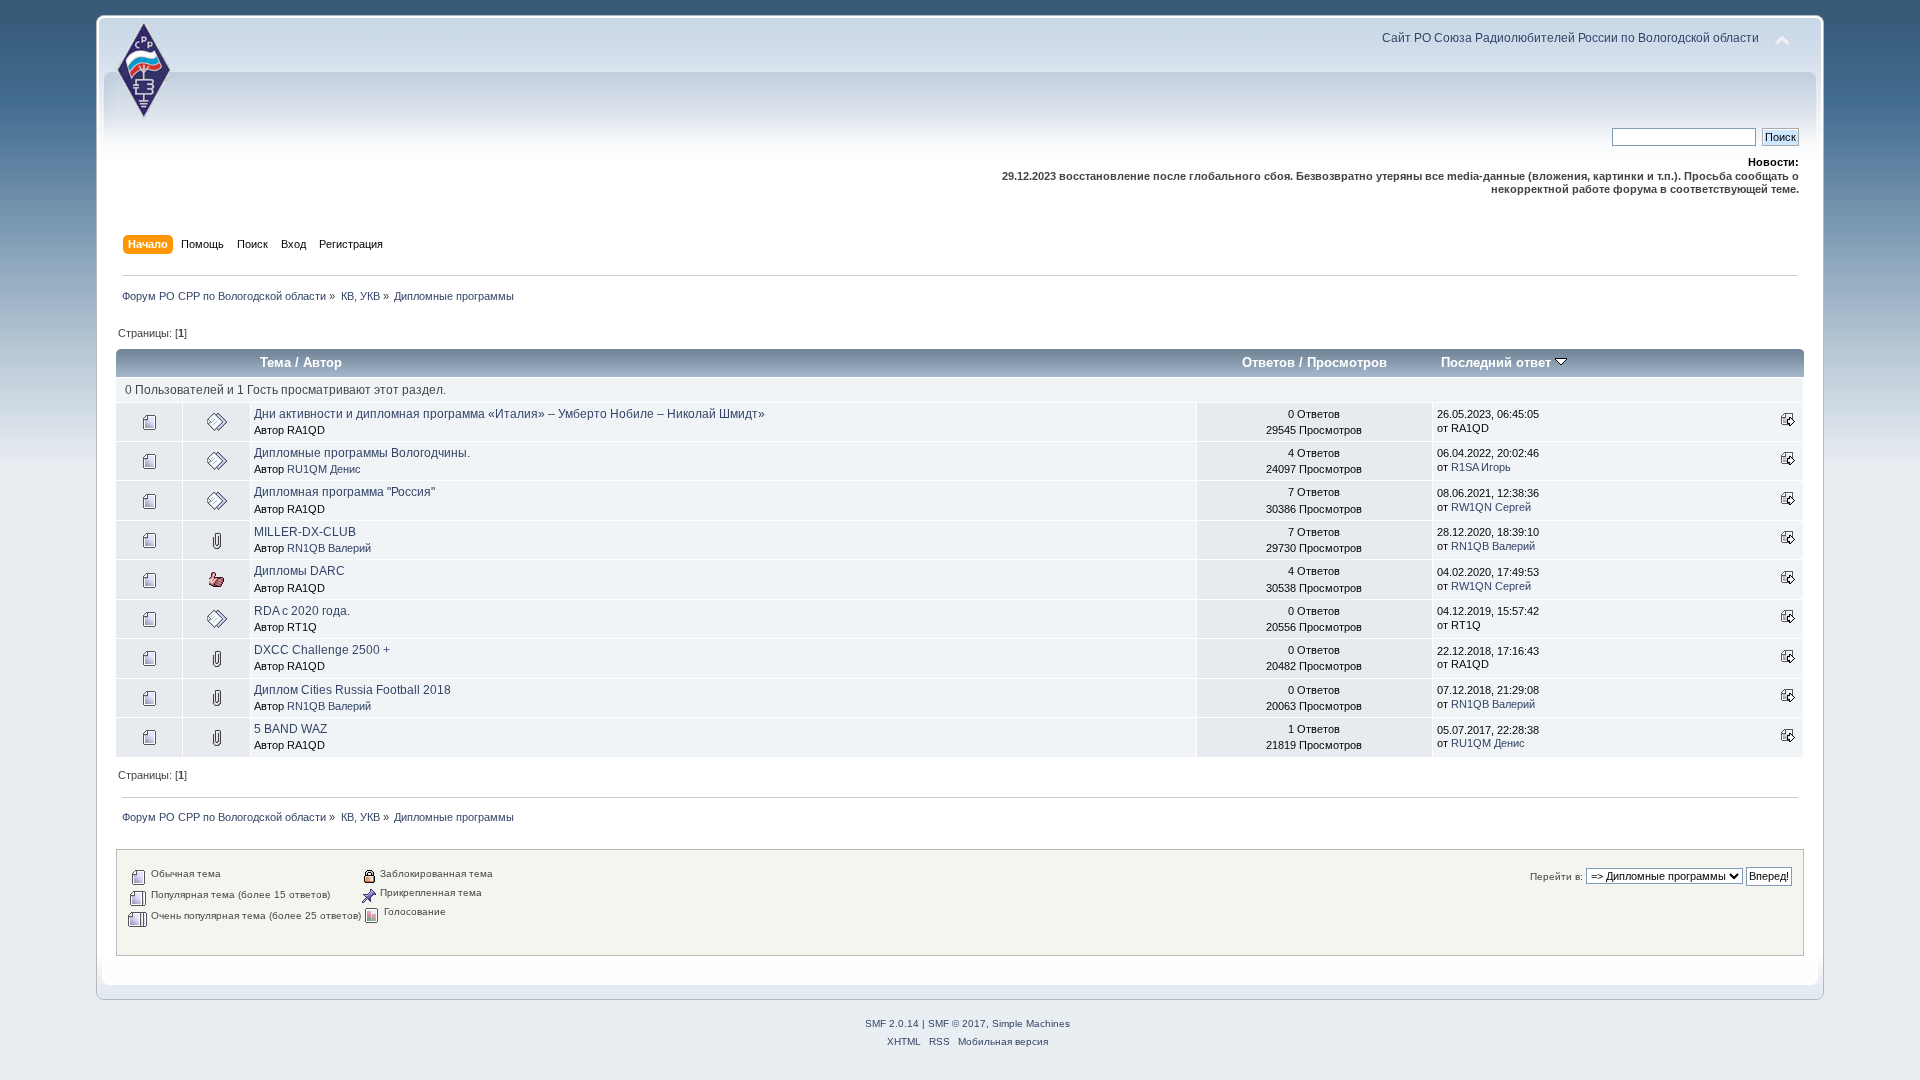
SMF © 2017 (957, 1023)
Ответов (1268, 362)
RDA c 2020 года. (302, 611)
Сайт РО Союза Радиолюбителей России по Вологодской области (1570, 38)
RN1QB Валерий (329, 548)
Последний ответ (1498, 362)
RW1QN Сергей (1491, 507)
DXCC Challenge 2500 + (322, 650)
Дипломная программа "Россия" (344, 492)
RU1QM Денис (324, 469)
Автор (322, 362)
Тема (275, 362)
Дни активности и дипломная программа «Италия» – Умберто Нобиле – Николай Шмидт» (509, 414)
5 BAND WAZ (290, 729)
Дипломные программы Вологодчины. (362, 453)
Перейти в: (1556, 876)
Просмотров (1347, 362)
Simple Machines (1031, 1023)
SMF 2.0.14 (892, 1023)
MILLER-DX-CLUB (305, 532)
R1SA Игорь (1481, 467)
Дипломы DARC (299, 571)
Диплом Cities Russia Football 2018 (352, 690)
